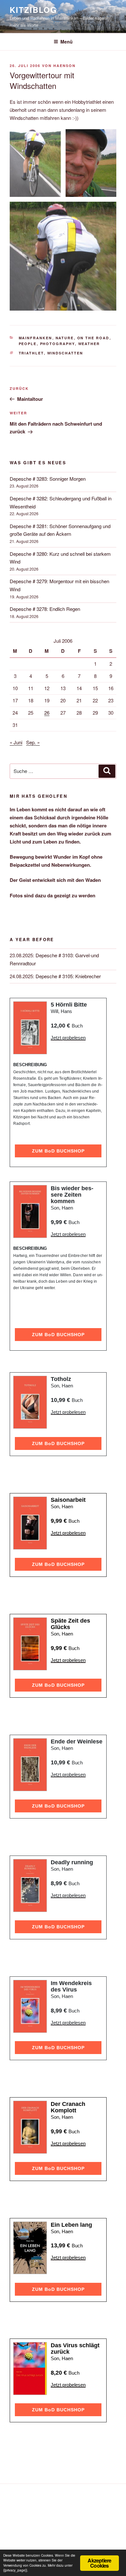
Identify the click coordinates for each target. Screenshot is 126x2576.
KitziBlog (33, 10)
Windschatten (65, 353)
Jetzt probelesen (68, 1038)
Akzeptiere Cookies (99, 2563)
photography (58, 344)
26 (47, 713)
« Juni (16, 742)
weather (89, 344)
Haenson (64, 66)
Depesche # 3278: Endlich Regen (45, 609)
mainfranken (36, 338)
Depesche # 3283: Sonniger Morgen (48, 479)
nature (65, 338)
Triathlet (31, 353)
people (28, 344)
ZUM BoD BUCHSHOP (58, 1151)
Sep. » (33, 742)
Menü (67, 42)
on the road (93, 338)
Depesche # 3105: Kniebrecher (68, 976)
